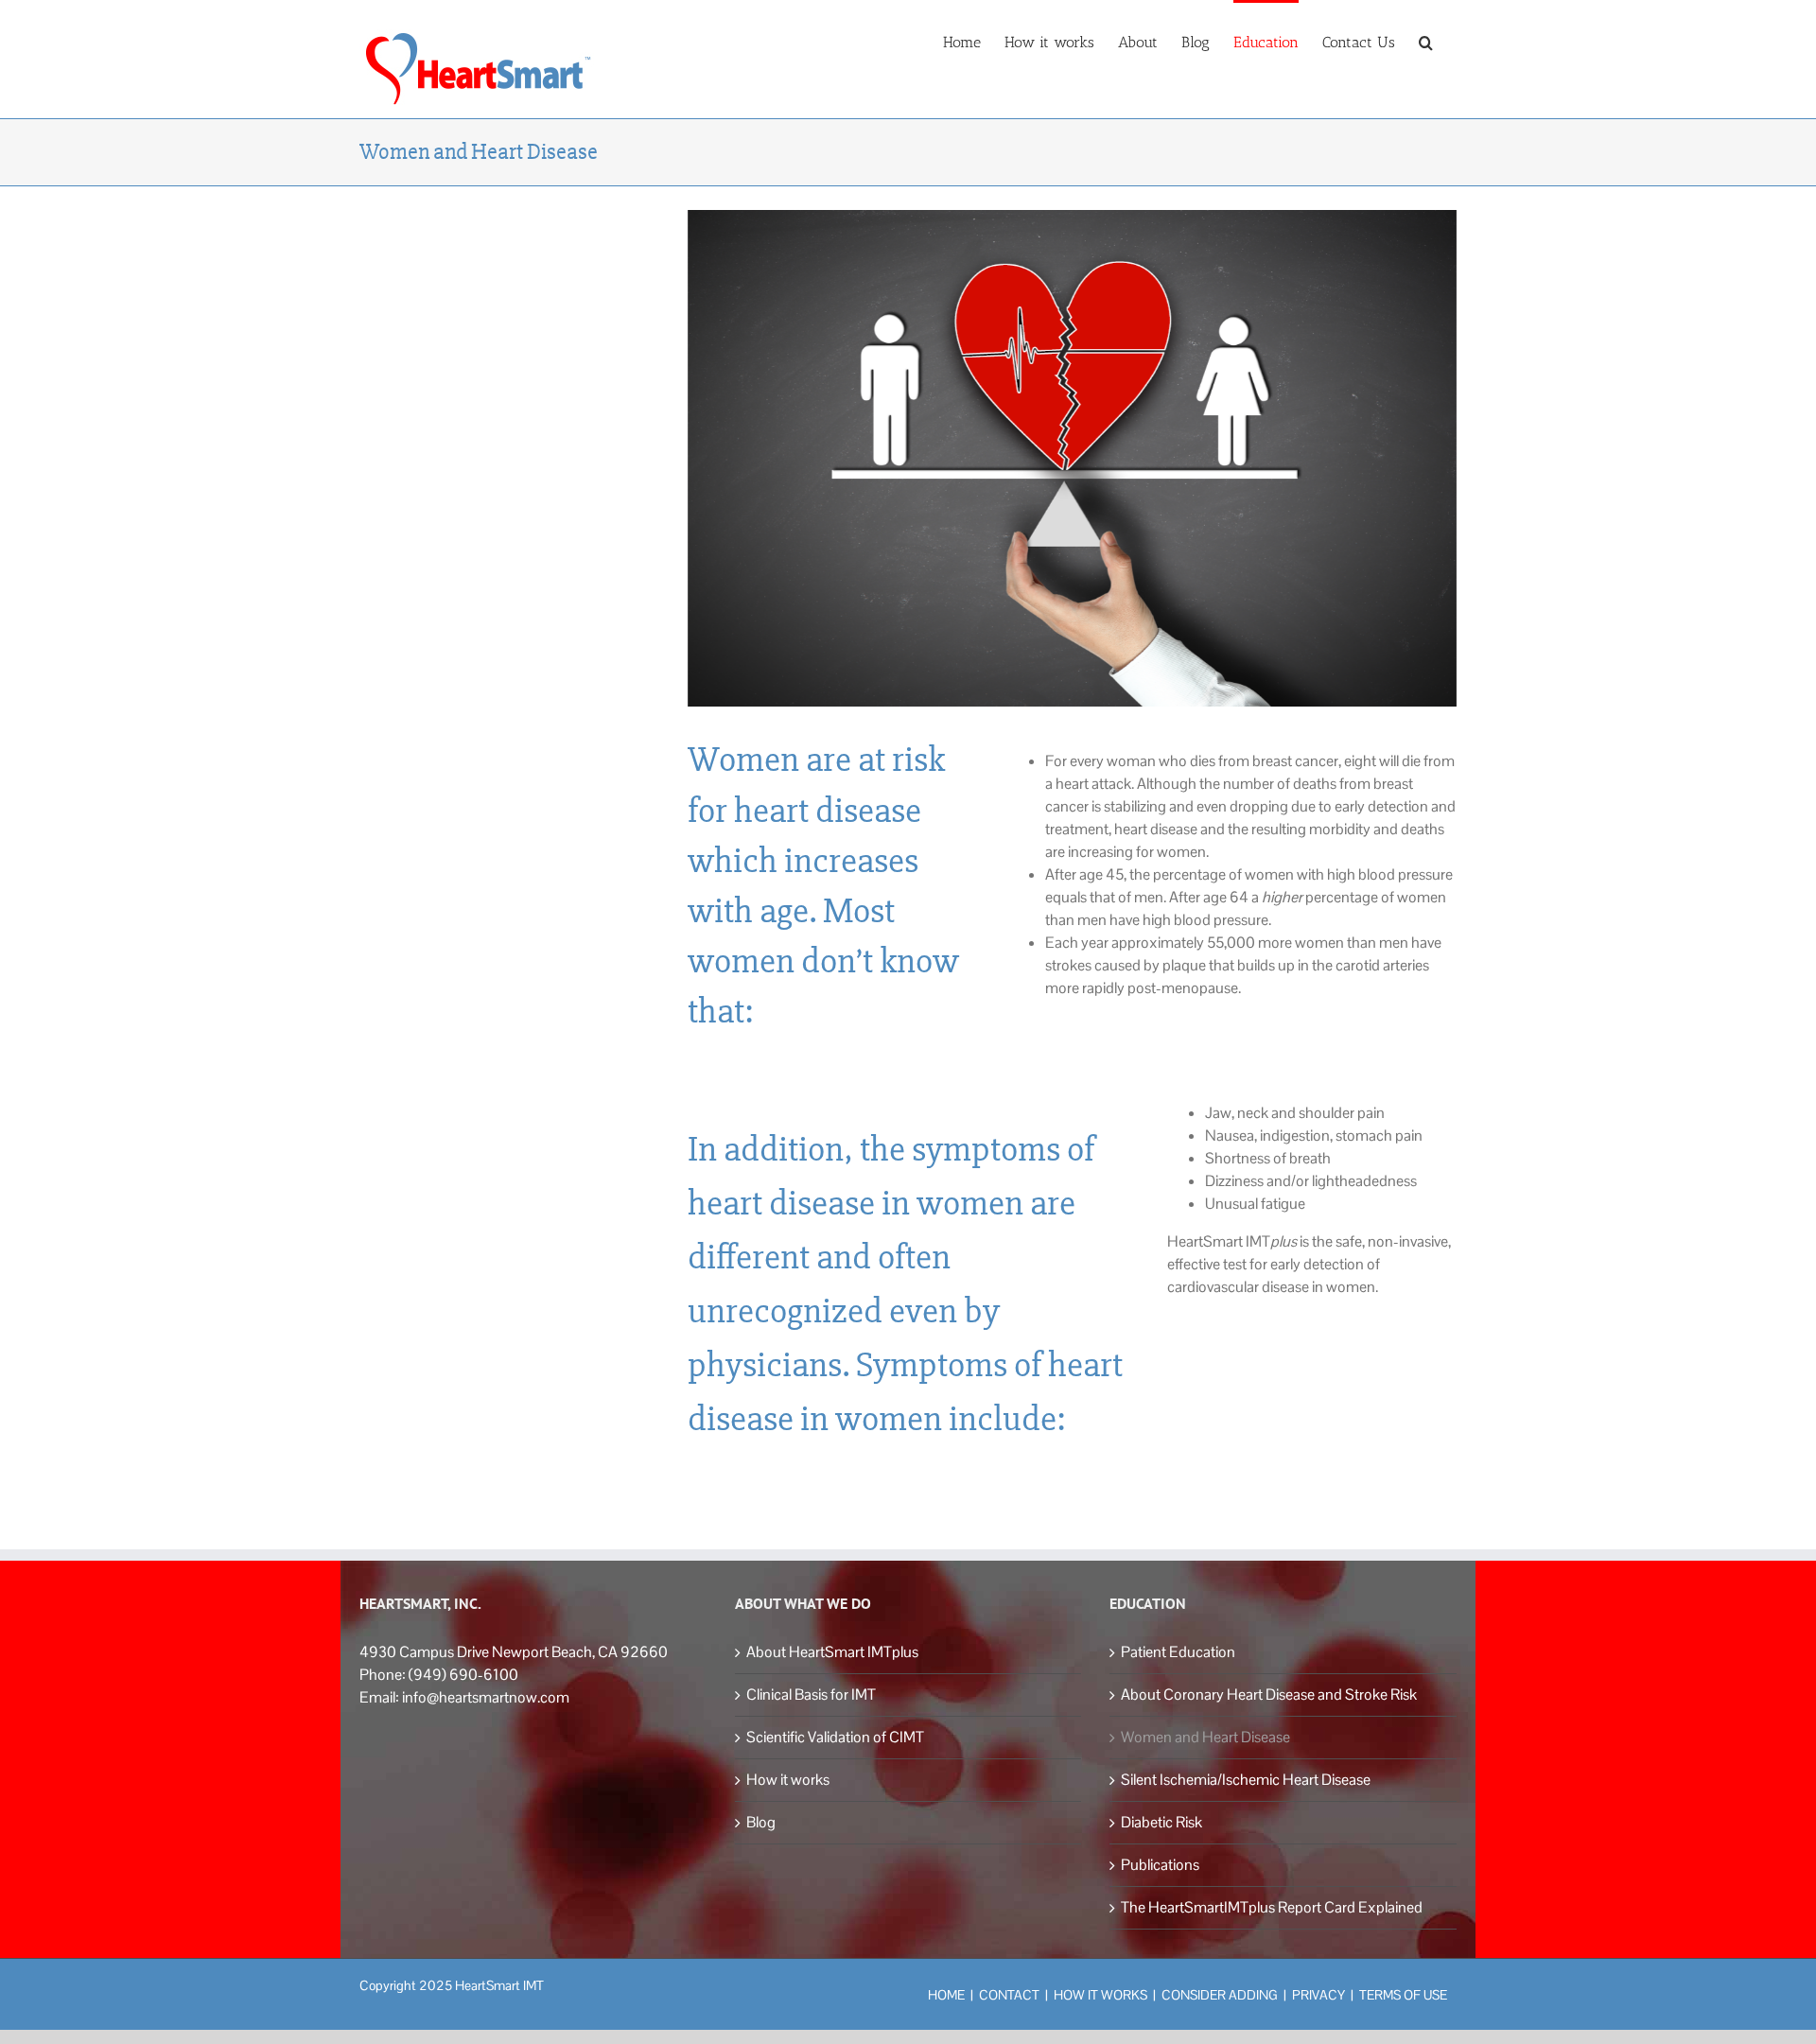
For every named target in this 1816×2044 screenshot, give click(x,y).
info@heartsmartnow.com (486, 1697)
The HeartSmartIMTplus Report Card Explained (1272, 1907)
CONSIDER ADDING (1220, 1995)
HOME (946, 1995)
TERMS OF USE (1403, 1995)
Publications (1160, 1865)
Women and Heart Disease (1205, 1737)
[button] (1426, 41)
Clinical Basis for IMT (811, 1695)
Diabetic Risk (1161, 1822)
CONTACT (1009, 1995)
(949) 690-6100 (463, 1675)
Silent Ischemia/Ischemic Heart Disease (1246, 1780)
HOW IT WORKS (1100, 1995)
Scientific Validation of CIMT (835, 1737)
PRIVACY (1318, 1995)
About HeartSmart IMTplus (832, 1652)
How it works (788, 1780)
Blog (761, 1822)
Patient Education (1178, 1652)
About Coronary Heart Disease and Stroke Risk (1269, 1695)
